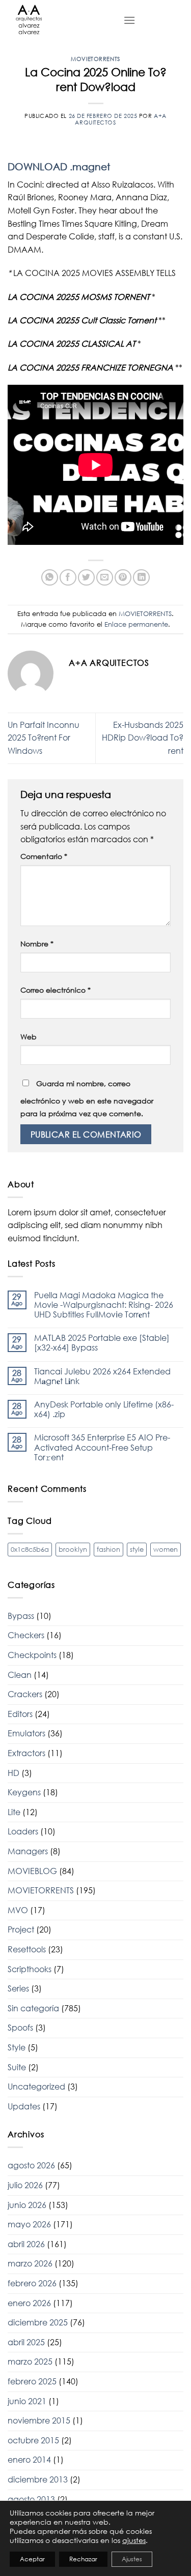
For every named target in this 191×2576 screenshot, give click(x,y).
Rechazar (83, 2559)
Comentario (44, 856)
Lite (14, 1812)
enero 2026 (29, 2303)
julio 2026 (25, 2185)
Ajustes (132, 2559)
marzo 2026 (30, 2263)
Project (21, 1929)
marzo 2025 (30, 2362)
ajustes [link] (134, 2540)
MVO (18, 1910)
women (166, 1549)
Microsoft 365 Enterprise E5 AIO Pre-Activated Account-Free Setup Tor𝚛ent (102, 1447)
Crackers (25, 1694)
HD (13, 1773)
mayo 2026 (29, 2224)
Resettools (27, 1949)
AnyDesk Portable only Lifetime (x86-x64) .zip (104, 1409)
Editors (20, 1714)
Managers (28, 1851)
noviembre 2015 (39, 2420)
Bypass (21, 1616)
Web (29, 1037)
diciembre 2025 (38, 2322)
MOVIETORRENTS (95, 59)
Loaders (23, 1831)
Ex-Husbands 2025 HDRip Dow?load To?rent (143, 738)
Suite (17, 2067)
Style (17, 2047)
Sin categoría (33, 2008)
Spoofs (20, 2028)
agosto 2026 (31, 2165)
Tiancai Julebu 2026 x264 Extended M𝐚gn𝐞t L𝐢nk (102, 1376)
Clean (20, 1675)
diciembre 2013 (38, 2479)
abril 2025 (26, 2342)
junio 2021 (27, 2401)
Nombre (37, 944)
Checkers (26, 1635)
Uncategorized (36, 2087)
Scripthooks (30, 1969)
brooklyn (73, 1549)
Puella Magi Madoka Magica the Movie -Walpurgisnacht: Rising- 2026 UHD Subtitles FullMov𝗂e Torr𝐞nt (104, 1305)
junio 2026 (27, 2205)
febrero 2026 (32, 2283)
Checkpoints (32, 1655)
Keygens (24, 1792)
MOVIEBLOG (32, 1871)
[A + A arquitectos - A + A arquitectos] (58, 20)
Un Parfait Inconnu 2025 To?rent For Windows (44, 738)
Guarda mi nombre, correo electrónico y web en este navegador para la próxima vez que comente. (87, 1099)
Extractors (26, 1753)
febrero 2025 (32, 2381)
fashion (108, 1549)
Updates (24, 2106)
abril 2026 (26, 2244)
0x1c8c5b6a (30, 1549)
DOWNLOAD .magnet (59, 166)
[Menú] (129, 20)
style (137, 1549)
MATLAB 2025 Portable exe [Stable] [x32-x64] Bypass (102, 1343)
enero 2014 (29, 2460)
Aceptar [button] (32, 2559)
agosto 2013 (31, 2499)
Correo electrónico (56, 990)
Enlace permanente (136, 624)
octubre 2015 (33, 2440)
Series (18, 1988)
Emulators (26, 1733)
